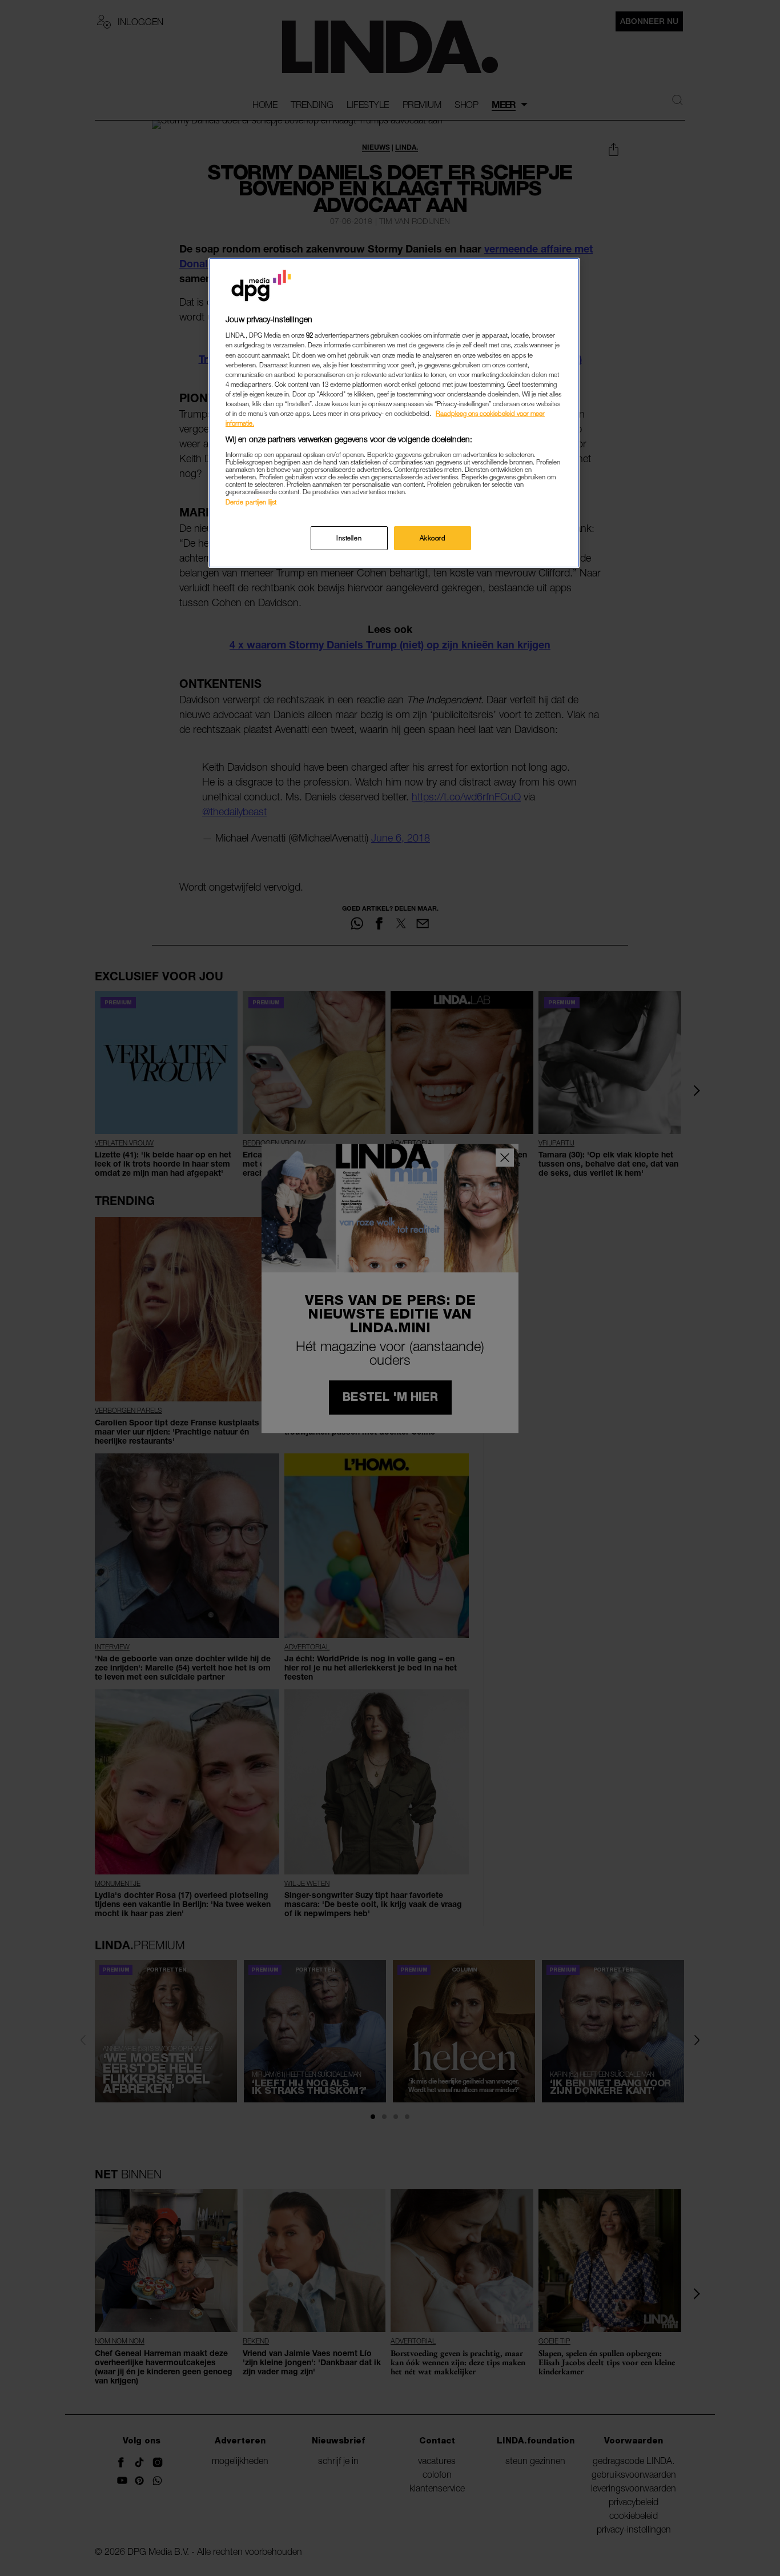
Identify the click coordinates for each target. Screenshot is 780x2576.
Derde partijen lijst (251, 502)
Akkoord (433, 538)
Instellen (349, 538)
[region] (394, 413)
